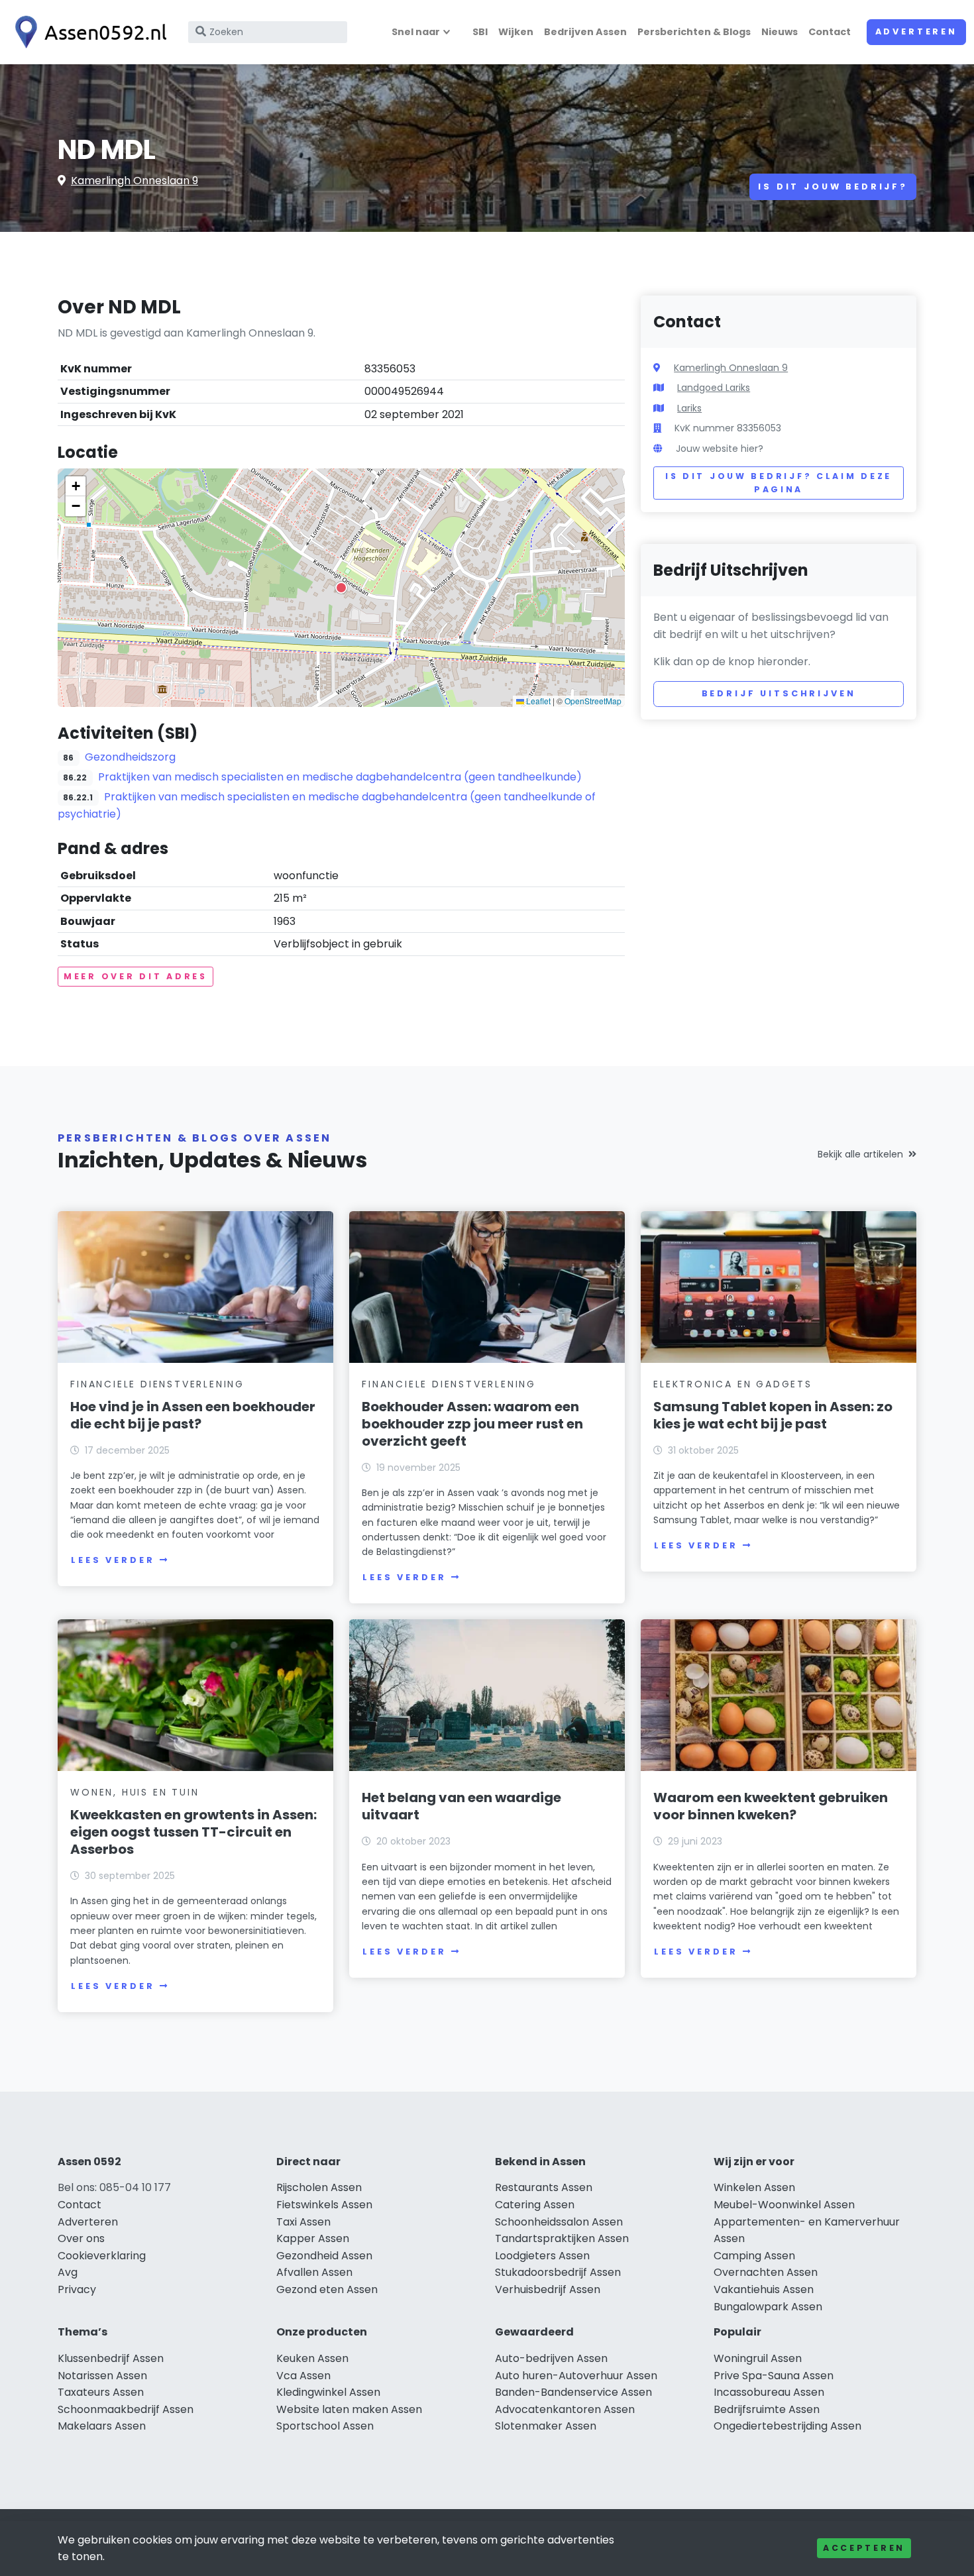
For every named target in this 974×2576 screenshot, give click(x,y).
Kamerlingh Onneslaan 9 (135, 181)
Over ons (81, 2238)
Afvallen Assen (314, 2272)
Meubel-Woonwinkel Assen (784, 2205)
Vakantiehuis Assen (764, 2289)
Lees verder (113, 1560)
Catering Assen (535, 2205)
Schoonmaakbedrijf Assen (126, 2409)
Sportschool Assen (325, 2426)
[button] (341, 588)
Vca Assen (303, 2376)
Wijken (516, 32)
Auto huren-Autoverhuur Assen (576, 2376)
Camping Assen (754, 2256)
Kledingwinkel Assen (328, 2392)
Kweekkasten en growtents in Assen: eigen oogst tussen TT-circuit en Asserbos (193, 1832)
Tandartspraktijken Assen (562, 2238)
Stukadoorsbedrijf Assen (558, 2272)
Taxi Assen (303, 2222)
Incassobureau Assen (769, 2392)
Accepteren (864, 2548)
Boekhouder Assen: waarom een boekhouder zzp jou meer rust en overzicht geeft (472, 1424)
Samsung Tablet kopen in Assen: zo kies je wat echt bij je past (773, 1415)
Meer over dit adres (135, 976)
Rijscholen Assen (319, 2187)
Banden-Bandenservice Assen (573, 2392)
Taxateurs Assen (101, 2392)
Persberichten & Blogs (694, 32)
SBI (480, 32)
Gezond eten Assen (327, 2289)
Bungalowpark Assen (768, 2307)
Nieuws (780, 32)
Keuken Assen (312, 2358)
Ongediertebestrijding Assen (787, 2426)
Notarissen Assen (102, 2376)
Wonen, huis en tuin (135, 1792)
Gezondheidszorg (130, 757)
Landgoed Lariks (714, 388)
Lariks (689, 408)
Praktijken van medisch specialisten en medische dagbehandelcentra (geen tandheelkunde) (340, 777)
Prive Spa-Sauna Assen (774, 2376)
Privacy (77, 2289)
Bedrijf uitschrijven (779, 693)
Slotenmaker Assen (546, 2426)
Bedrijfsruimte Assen (767, 2409)
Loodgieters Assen (542, 2256)
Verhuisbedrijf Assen (548, 2289)
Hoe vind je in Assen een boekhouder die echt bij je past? (193, 1415)
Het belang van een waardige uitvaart (461, 1806)
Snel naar (416, 32)
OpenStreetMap (593, 701)
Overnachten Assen (766, 2272)
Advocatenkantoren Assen (565, 2409)
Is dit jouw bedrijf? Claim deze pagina (779, 483)
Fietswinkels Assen (324, 2205)
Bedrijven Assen (585, 32)
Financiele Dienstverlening (157, 1384)
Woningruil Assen (758, 2358)
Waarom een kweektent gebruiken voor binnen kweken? (771, 1806)
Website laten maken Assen (349, 2409)
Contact (830, 32)
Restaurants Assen (544, 2187)
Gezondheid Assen (324, 2256)
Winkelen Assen (754, 2187)
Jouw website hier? (720, 449)
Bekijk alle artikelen (860, 1154)
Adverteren (916, 31)
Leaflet (537, 701)
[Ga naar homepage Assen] (87, 32)
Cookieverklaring (102, 2256)
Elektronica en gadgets (733, 1384)
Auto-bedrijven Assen (551, 2358)
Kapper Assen (313, 2238)
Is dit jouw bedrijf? (833, 187)
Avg (68, 2272)
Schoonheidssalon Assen (559, 2222)
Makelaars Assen (102, 2426)
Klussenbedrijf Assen (111, 2358)
